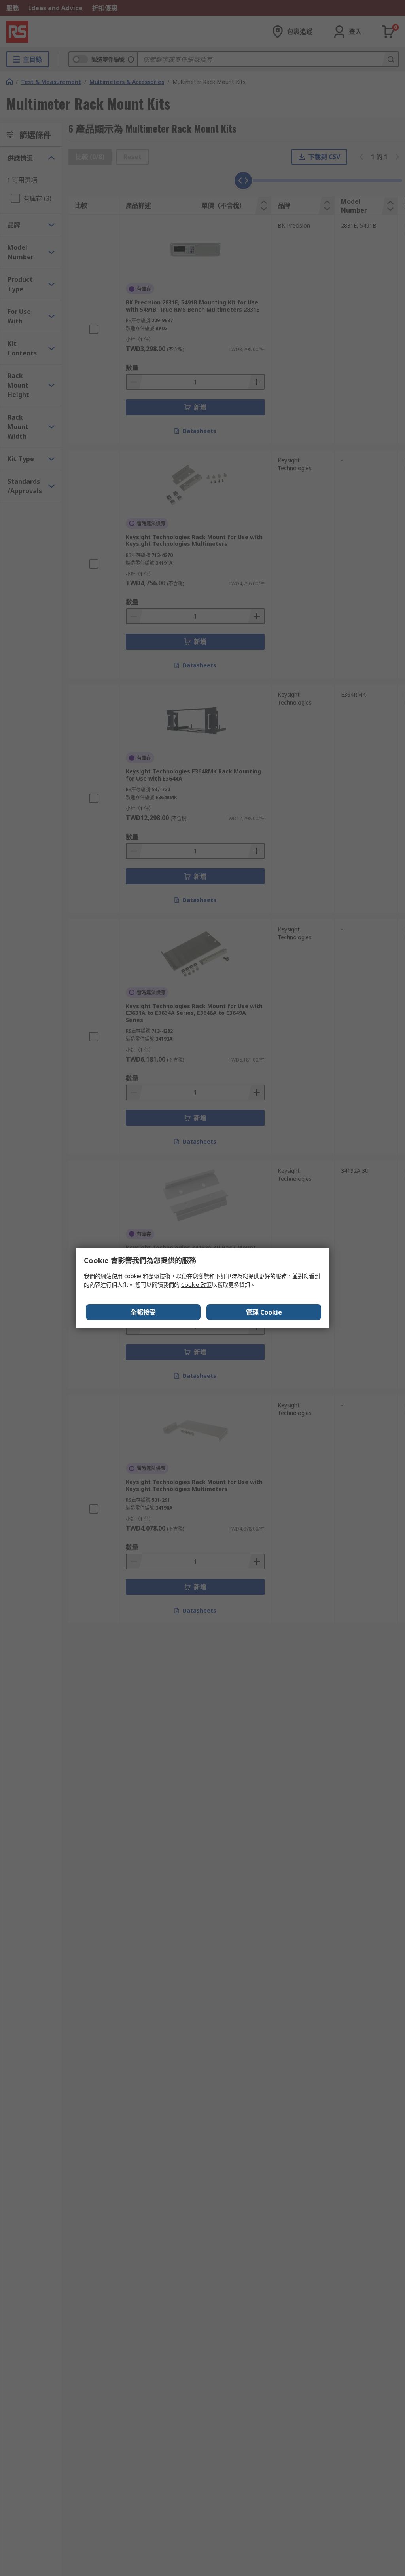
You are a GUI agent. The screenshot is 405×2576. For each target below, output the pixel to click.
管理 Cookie (264, 1312)
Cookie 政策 (196, 1285)
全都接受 (143, 1312)
